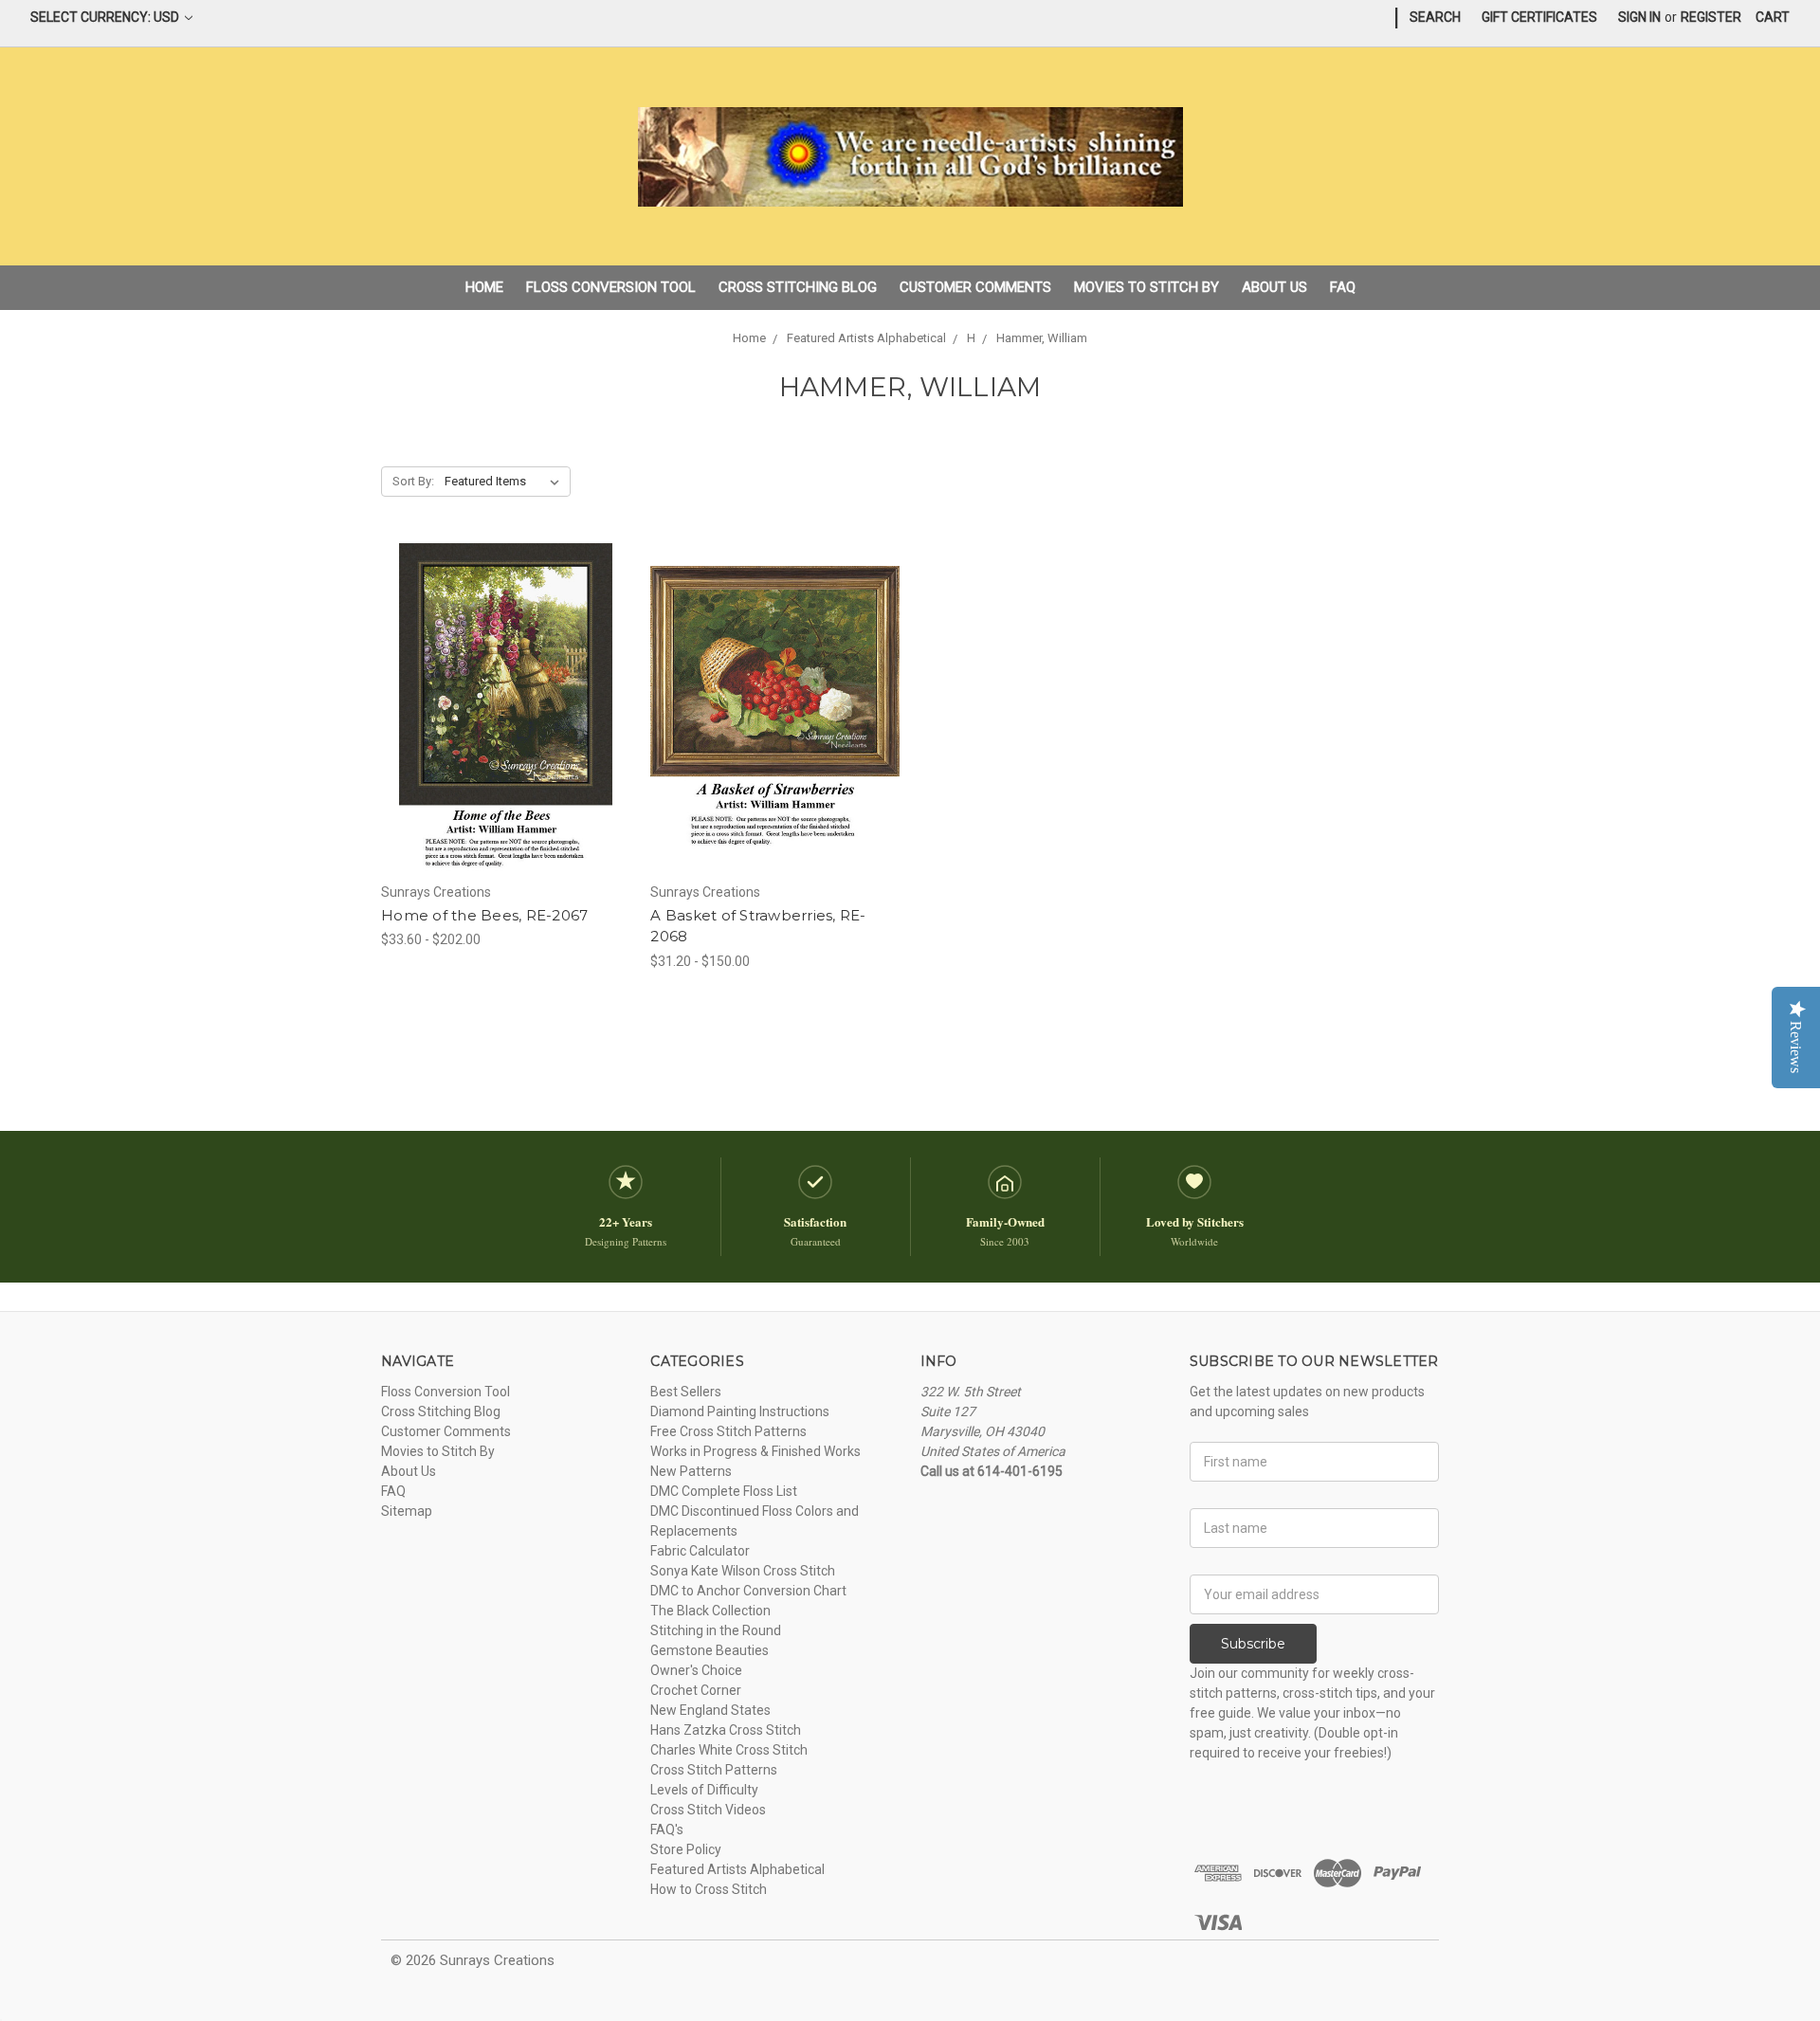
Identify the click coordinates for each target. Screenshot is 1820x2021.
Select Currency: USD (106, 17)
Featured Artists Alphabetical (737, 1869)
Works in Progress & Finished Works (755, 1451)
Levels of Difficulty (704, 1790)
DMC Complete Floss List (724, 1491)
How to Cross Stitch (709, 1889)
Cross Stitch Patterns (714, 1770)
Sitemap (407, 1511)
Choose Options (506, 741)
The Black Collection (710, 1611)
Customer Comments (975, 287)
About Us (1274, 287)
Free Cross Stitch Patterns (728, 1431)
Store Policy (686, 1849)
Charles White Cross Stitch (729, 1750)
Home (484, 287)
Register (1711, 17)
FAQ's (667, 1830)
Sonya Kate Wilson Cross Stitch (743, 1571)
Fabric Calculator (700, 1551)
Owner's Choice (696, 1670)
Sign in (1639, 17)
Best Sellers (686, 1392)
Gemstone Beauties (710, 1650)
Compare (500, 708)
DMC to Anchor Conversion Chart (748, 1591)
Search (1435, 17)
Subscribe (1253, 1644)
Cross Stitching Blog (798, 287)
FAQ (1343, 287)
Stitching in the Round (716, 1630)
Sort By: (413, 481)
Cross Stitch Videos (708, 1810)
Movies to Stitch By (1147, 287)
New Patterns (691, 1471)
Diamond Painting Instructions (740, 1411)
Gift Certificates (1539, 17)
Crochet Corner (696, 1690)
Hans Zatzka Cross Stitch (726, 1730)
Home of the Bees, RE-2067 (484, 915)
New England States (710, 1710)
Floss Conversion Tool (611, 287)
